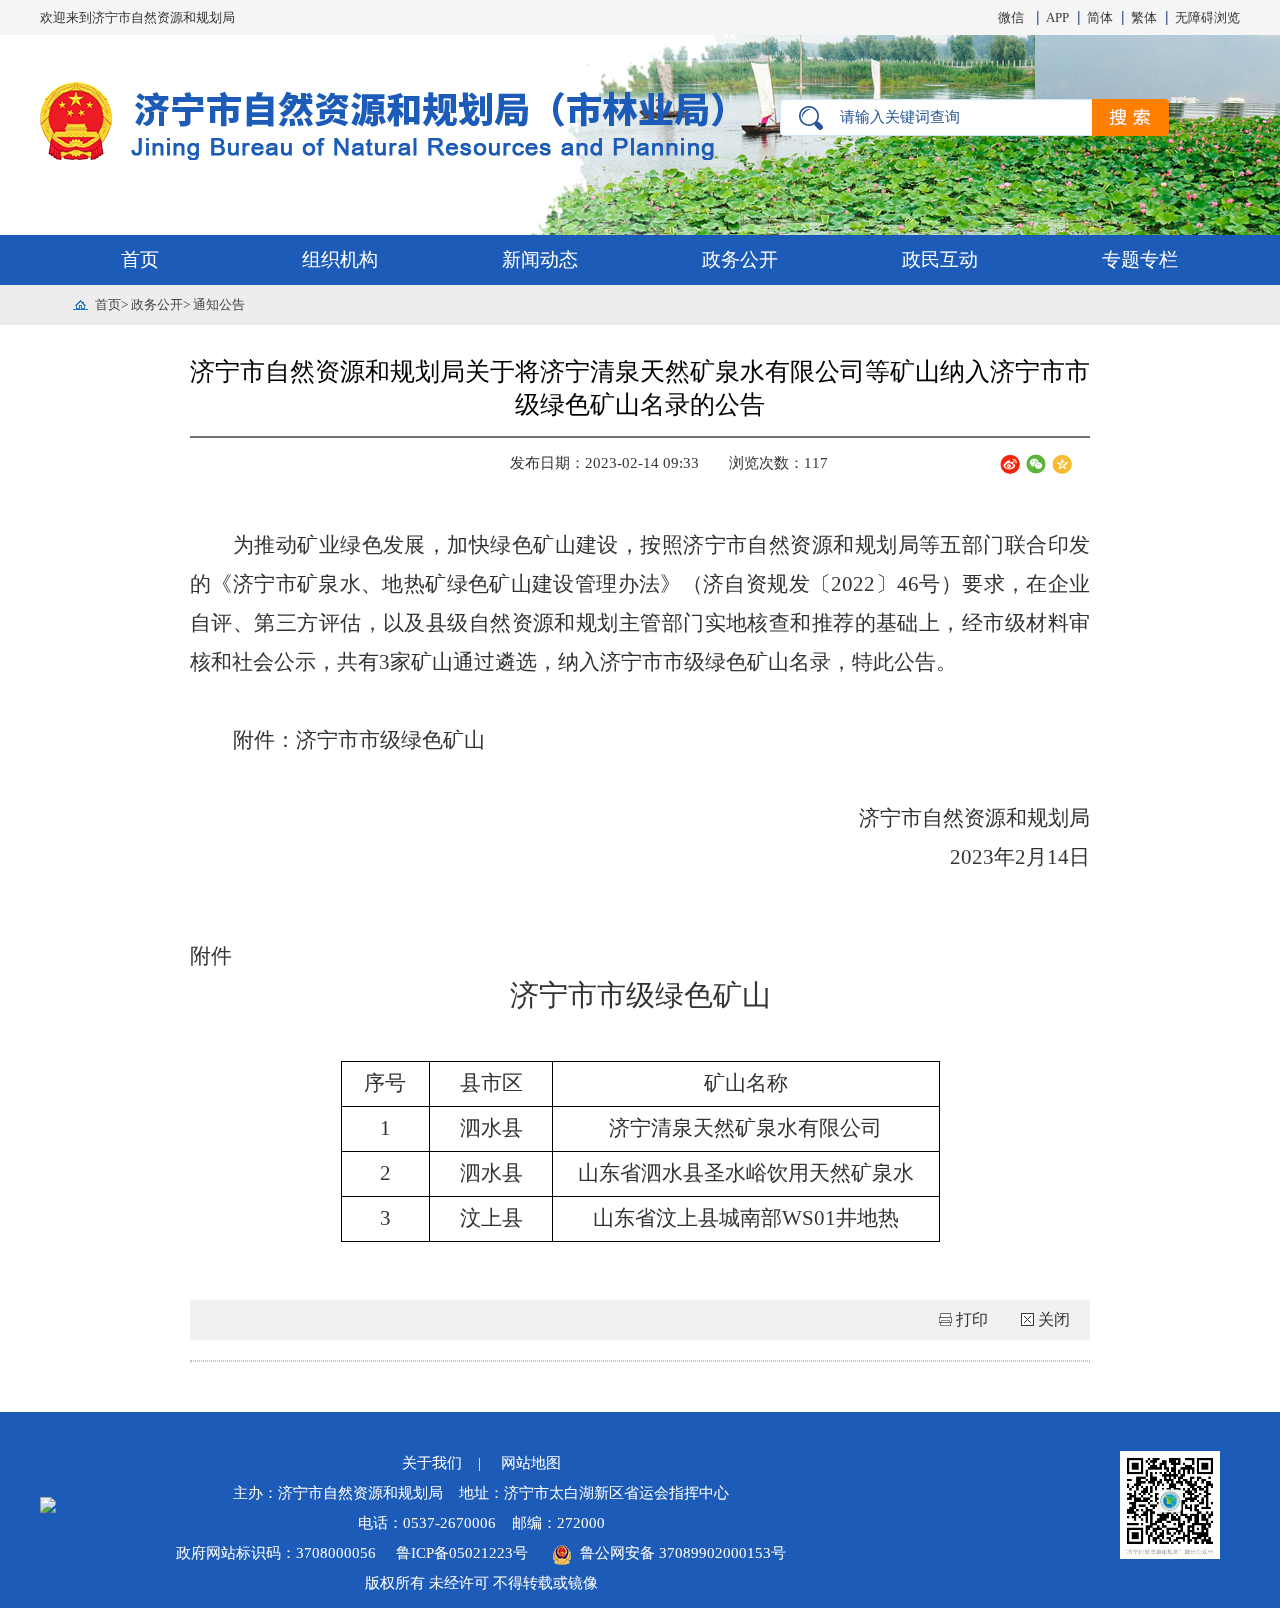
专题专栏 (1140, 259)
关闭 (1054, 1319)
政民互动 (940, 259)
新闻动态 (540, 259)
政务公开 (740, 259)
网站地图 (531, 1463)
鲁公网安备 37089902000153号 (679, 1553)
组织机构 (340, 259)
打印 (972, 1319)
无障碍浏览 (1207, 17)
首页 (140, 259)
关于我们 (432, 1463)
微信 (1011, 17)
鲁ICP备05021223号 (464, 1553)
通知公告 (219, 304)
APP (1057, 17)
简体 (1100, 17)
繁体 (1144, 17)
